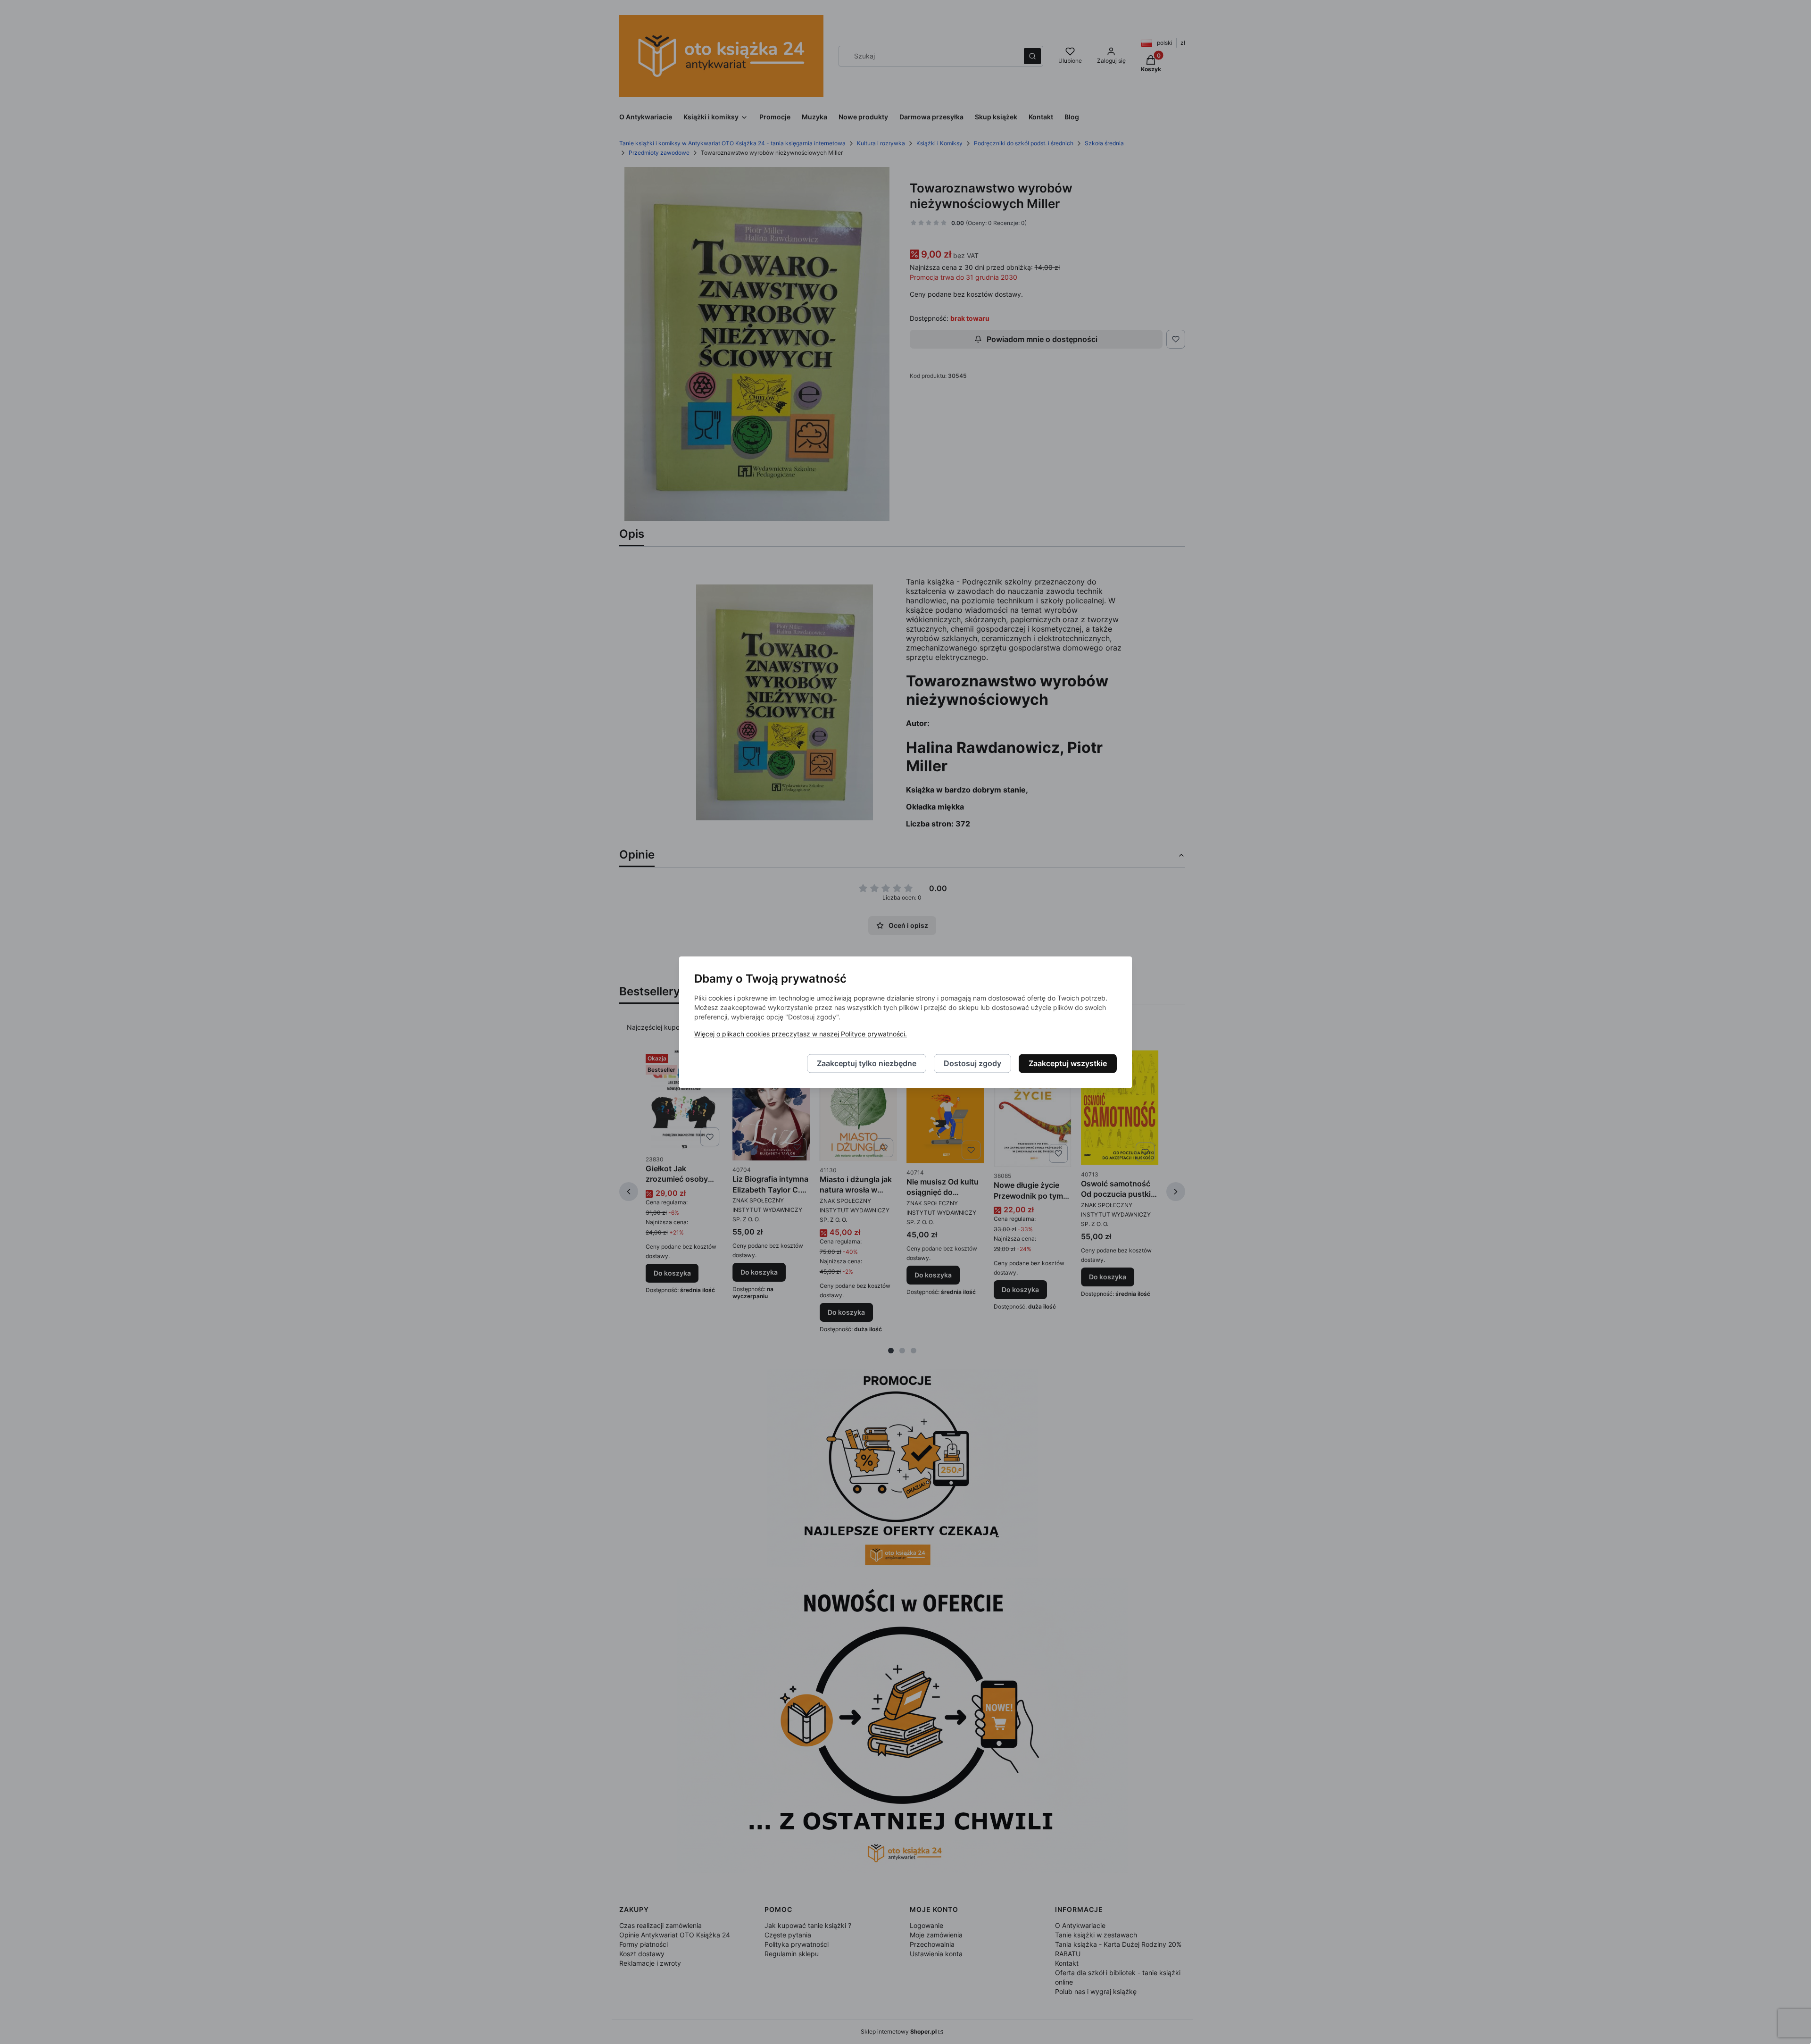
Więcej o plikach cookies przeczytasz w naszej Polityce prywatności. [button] (801, 1034)
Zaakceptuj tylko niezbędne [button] (867, 1063)
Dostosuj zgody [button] (972, 1063)
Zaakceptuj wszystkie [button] (1068, 1063)
